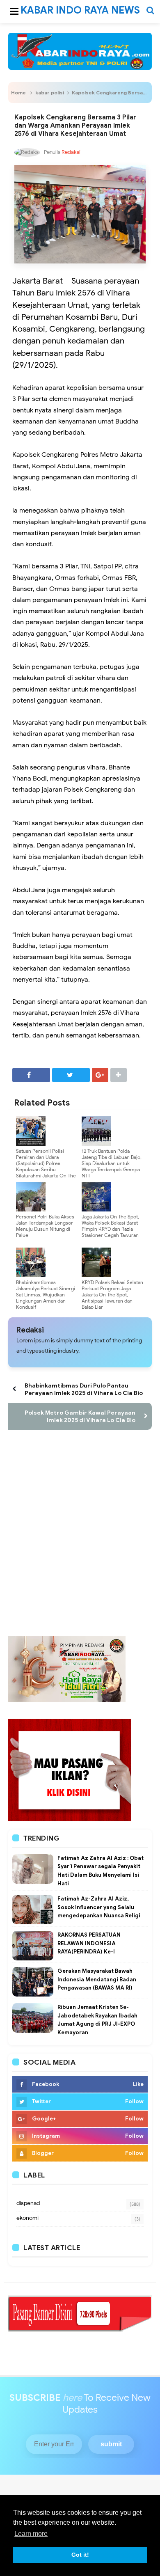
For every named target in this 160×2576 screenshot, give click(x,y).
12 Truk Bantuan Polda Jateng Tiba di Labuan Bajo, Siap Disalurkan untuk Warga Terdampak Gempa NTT (112, 1163)
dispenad (28, 2203)
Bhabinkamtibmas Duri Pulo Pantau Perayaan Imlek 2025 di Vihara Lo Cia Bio (84, 1389)
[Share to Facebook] (31, 1075)
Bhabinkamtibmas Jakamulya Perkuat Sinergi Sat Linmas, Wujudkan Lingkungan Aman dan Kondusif (46, 1295)
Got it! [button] (80, 2555)
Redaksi (30, 1330)
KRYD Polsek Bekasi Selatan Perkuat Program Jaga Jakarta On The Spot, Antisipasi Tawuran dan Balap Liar (112, 1295)
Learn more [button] (31, 2534)
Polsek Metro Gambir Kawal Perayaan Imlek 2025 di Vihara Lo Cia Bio (80, 1416)
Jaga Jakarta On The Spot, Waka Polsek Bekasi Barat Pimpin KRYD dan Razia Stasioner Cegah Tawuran (110, 1226)
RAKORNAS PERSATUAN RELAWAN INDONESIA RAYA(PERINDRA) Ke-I (89, 1943)
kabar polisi (50, 93)
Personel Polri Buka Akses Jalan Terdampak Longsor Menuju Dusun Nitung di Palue (45, 1226)
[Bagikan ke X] (71, 1075)
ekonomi (27, 2218)
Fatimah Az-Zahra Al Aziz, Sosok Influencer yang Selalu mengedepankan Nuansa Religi (99, 1907)
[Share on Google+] (100, 1075)
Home (18, 93)
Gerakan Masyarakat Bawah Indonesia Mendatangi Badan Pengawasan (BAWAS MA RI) (97, 1980)
